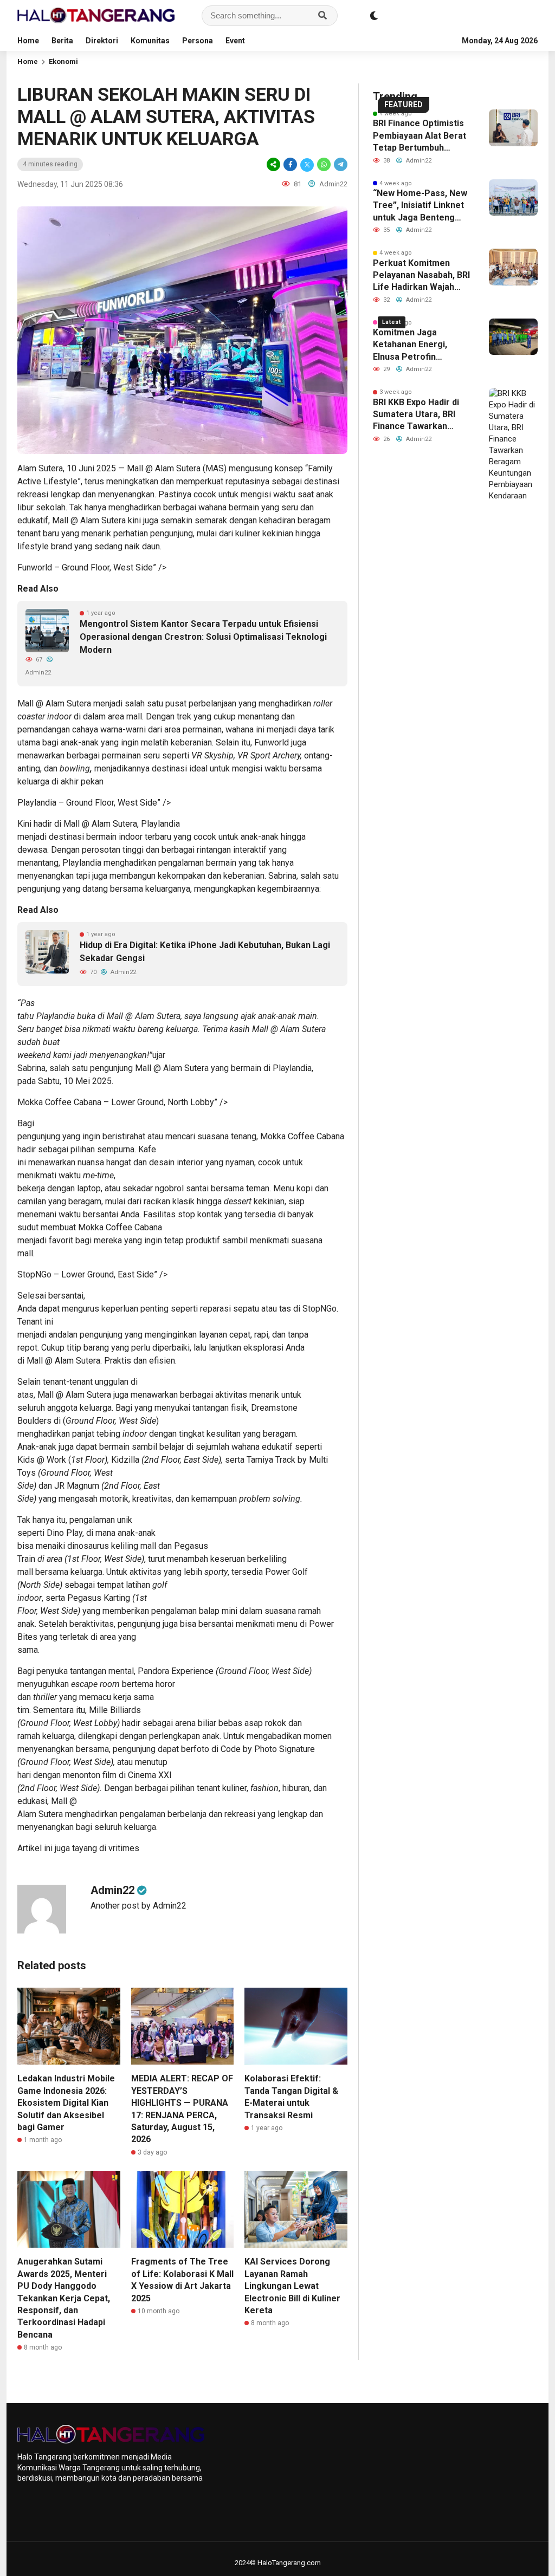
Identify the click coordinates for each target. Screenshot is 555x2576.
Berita (62, 41)
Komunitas (150, 41)
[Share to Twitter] (307, 164)
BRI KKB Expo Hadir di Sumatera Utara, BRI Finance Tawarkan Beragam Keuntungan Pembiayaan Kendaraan (421, 415)
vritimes (124, 1848)
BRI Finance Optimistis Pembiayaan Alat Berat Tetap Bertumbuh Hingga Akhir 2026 (420, 136)
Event (235, 41)
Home (28, 41)
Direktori (102, 41)
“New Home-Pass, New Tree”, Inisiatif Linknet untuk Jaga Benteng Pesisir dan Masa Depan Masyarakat (422, 206)
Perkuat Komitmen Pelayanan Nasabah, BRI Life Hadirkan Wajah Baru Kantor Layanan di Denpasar (421, 276)
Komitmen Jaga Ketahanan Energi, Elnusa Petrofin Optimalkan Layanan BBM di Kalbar (414, 345)
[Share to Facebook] (290, 164)
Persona (198, 41)
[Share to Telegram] (340, 164)
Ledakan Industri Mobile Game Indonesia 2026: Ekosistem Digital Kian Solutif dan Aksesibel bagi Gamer (66, 2103)
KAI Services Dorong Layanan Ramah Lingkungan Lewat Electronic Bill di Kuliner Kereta (292, 2286)
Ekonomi (63, 61)
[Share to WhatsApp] (324, 164)
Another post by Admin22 (138, 1906)
